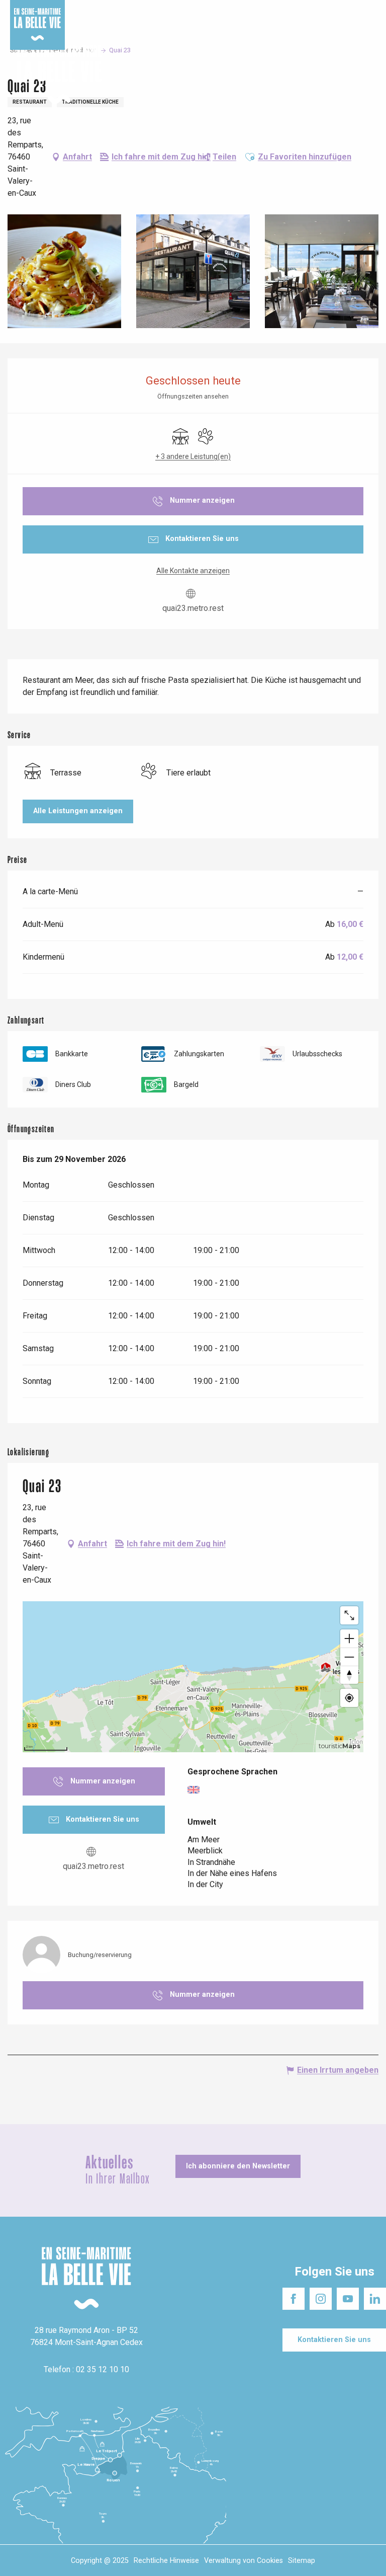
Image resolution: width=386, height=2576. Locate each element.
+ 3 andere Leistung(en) (193, 456)
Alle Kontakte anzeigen (193, 571)
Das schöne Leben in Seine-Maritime (154, 10)
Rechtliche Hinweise (166, 2561)
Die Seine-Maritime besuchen (263, 10)
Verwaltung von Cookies (244, 2561)
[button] (370, 75)
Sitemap (302, 2561)
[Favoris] (347, 75)
